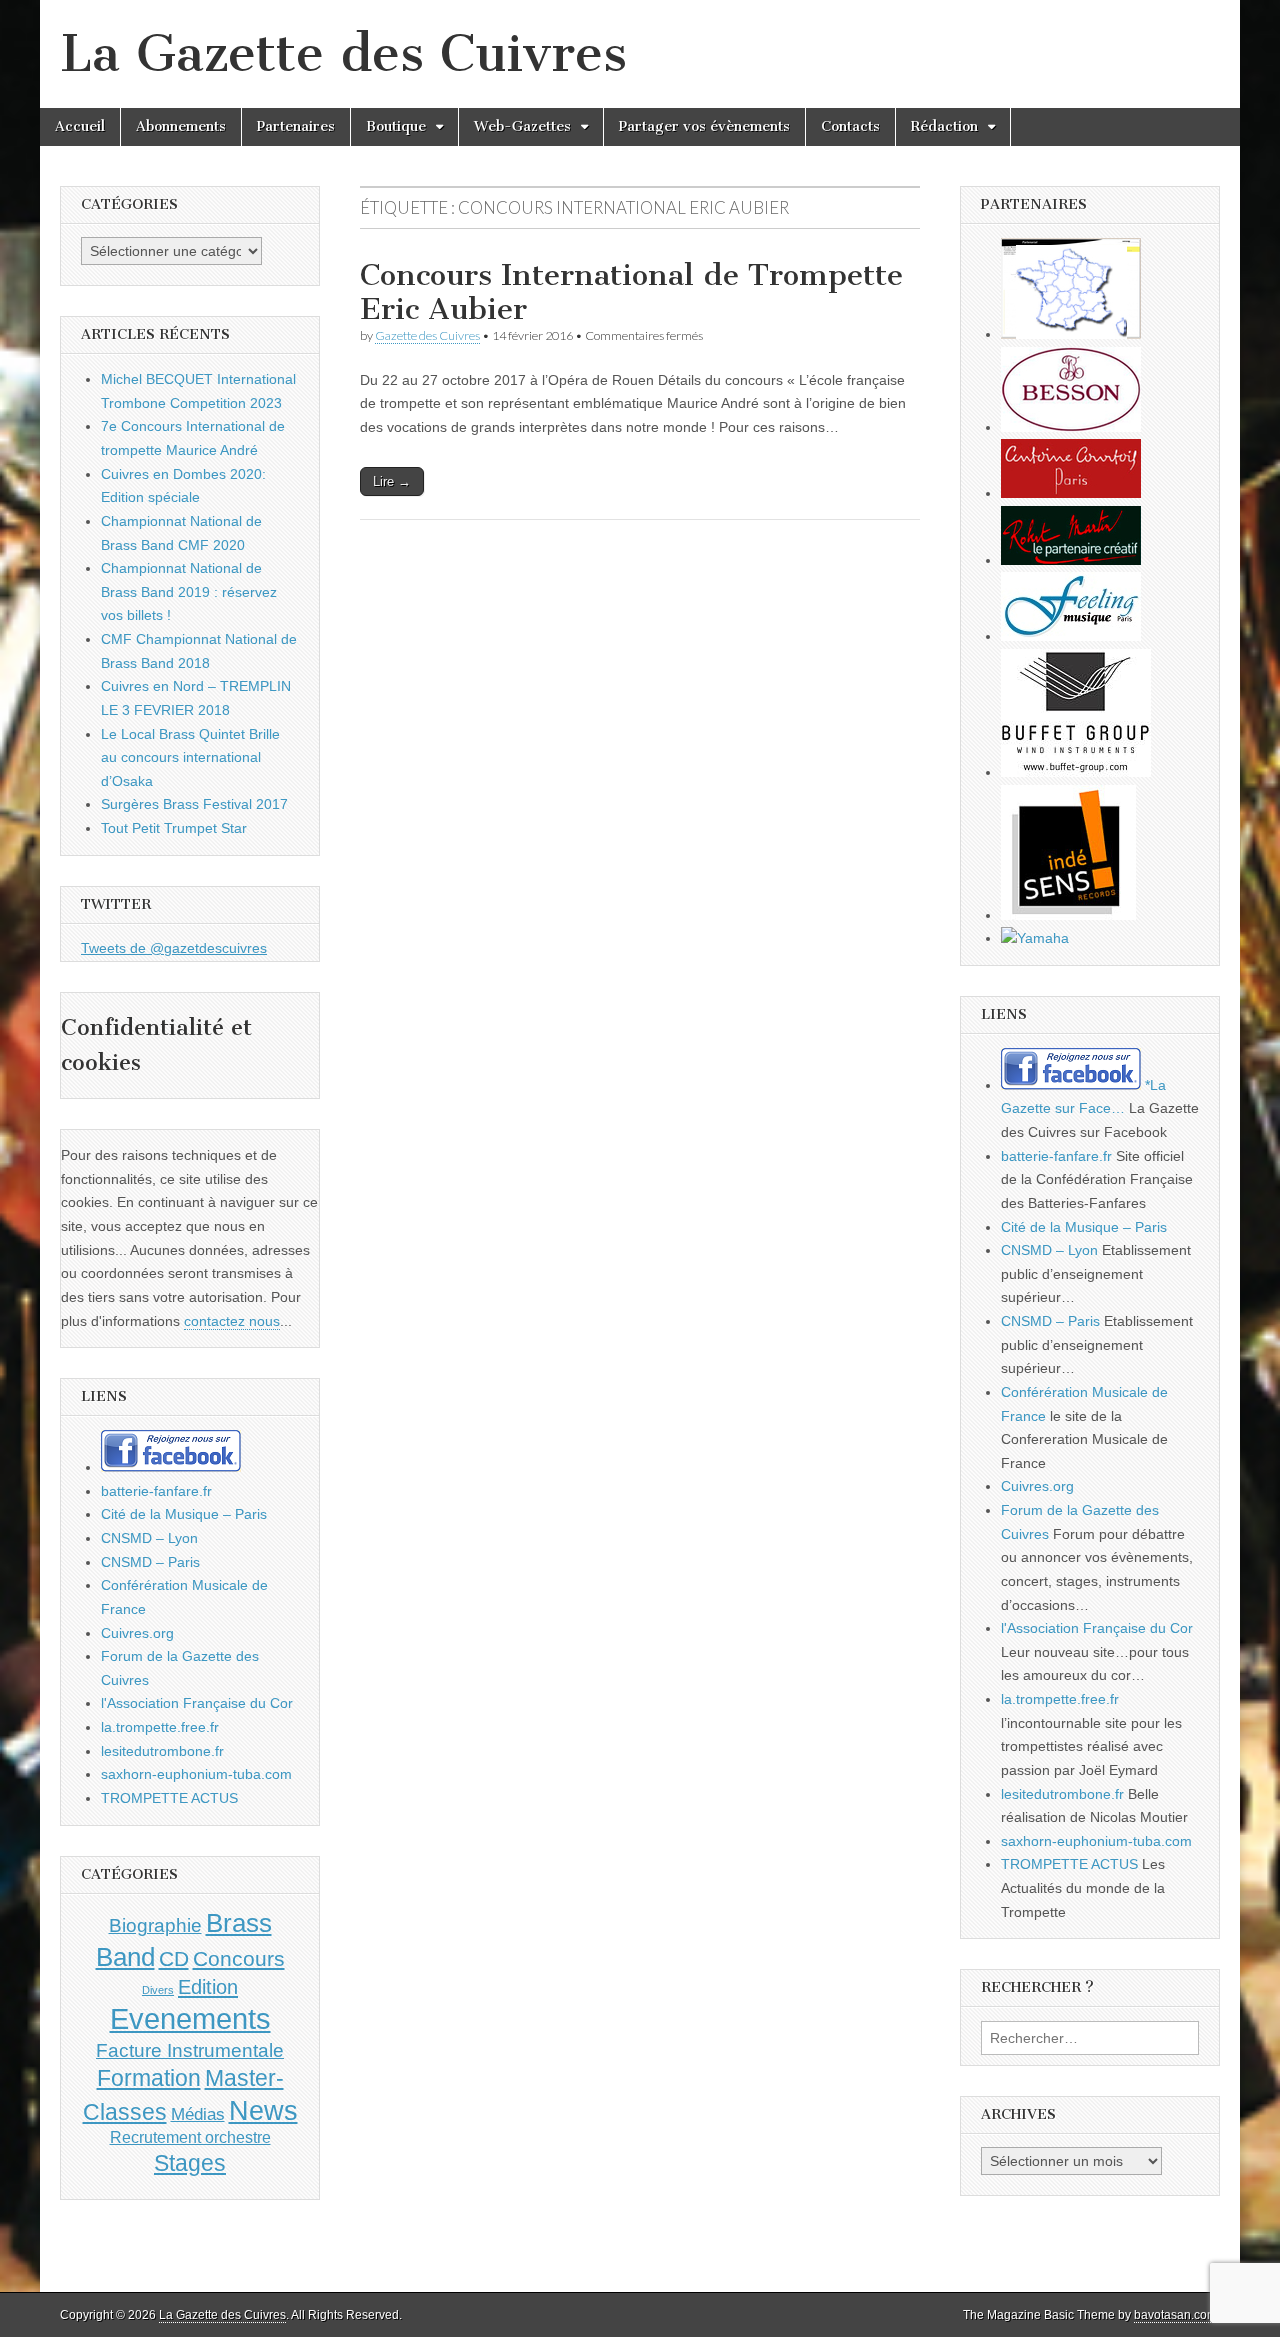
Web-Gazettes (522, 126)
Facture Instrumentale (190, 2050)
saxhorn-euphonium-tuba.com (196, 1774)
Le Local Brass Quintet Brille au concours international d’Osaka (190, 757)
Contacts (850, 126)
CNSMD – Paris (150, 1562)
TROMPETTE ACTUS (169, 1798)
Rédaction (944, 126)
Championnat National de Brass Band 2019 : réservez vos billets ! (189, 591)
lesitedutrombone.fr (162, 1751)
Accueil (80, 126)
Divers (158, 1990)
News (263, 2111)
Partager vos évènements (704, 126)
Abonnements (181, 126)
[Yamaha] (1035, 938)
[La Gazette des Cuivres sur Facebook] (171, 1467)
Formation (149, 2078)
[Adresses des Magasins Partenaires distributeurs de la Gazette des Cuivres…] (1071, 334)
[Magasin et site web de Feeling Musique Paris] (1071, 636)
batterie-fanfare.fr (156, 1491)
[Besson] (1071, 427)
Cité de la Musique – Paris (184, 1514)
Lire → (392, 481)
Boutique (396, 126)
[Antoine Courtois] (1071, 493)
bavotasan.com (1175, 2315)
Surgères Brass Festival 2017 (194, 804)
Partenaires (296, 126)
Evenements (190, 2018)
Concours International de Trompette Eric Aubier (631, 292)
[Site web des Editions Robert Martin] (1071, 560)
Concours (239, 1958)
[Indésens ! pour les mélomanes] (1068, 915)
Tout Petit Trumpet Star (174, 828)
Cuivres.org (137, 1633)
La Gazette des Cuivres (343, 53)
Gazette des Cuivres (427, 335)
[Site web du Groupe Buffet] (1076, 772)
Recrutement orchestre (190, 2137)
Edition (208, 1987)
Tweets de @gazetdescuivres (174, 948)
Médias (198, 2114)
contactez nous (232, 1321)
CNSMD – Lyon (149, 1538)
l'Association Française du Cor (197, 1703)
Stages (190, 2163)
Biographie (155, 1925)
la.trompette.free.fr (160, 1727)
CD (174, 1958)
